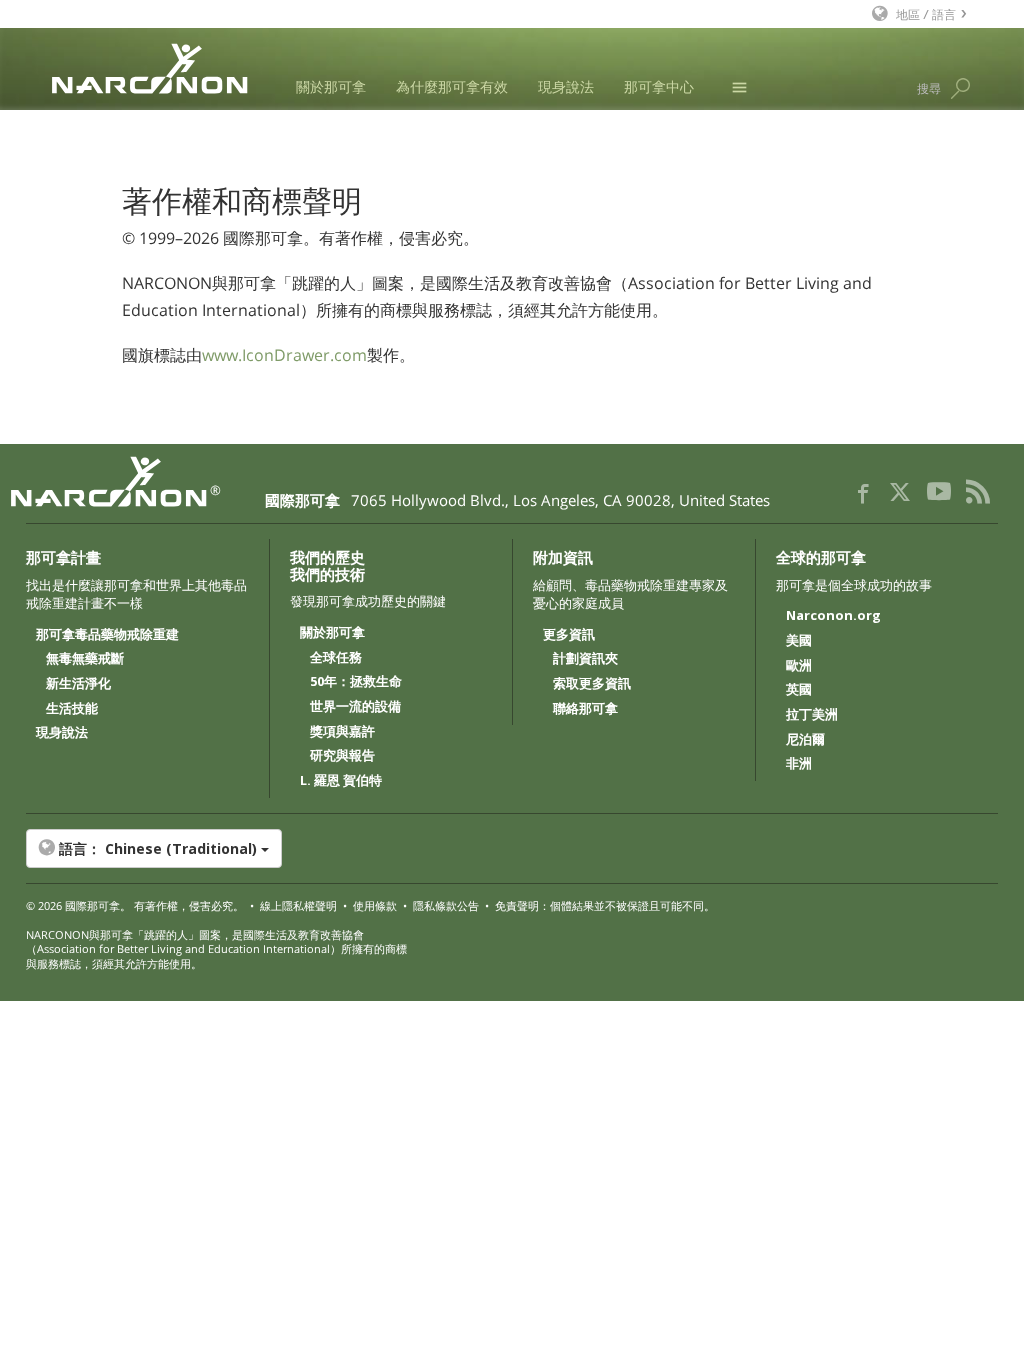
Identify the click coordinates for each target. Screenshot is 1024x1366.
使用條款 (375, 905)
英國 (799, 690)
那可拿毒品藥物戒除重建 (107, 635)
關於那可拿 (331, 86)
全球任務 (336, 658)
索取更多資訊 (592, 684)
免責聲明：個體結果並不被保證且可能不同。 (605, 905)
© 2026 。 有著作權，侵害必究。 (135, 905)
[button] (512, 849)
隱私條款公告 (446, 905)
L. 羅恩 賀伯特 (341, 781)
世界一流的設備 (355, 707)
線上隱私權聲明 (298, 905)
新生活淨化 (78, 684)
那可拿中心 (659, 86)
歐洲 (799, 666)
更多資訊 (569, 635)
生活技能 (72, 709)
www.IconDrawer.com (284, 355)
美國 (799, 641)
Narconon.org (833, 616)
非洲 (799, 764)
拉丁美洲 (812, 715)
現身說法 (566, 86)
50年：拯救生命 (356, 682)
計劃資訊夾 (585, 659)
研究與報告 (342, 756)
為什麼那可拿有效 (452, 86)
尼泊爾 (805, 740)
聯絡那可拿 (585, 709)
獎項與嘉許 (342, 732)
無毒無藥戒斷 (85, 659)
